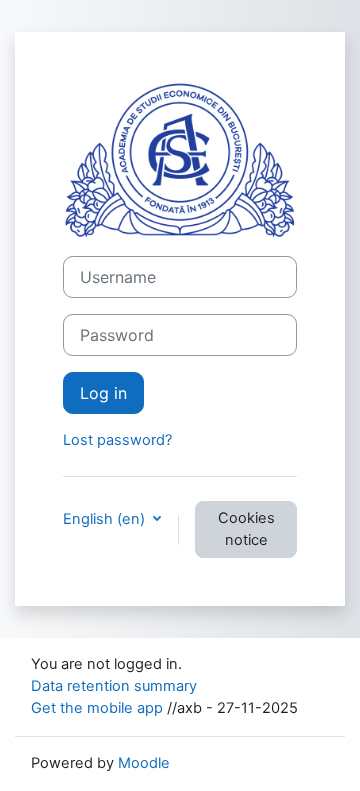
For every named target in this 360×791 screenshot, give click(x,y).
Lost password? (117, 440)
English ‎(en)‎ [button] (106, 519)
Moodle (144, 763)
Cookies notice (246, 529)
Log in (103, 393)
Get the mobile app (97, 708)
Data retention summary (114, 686)
